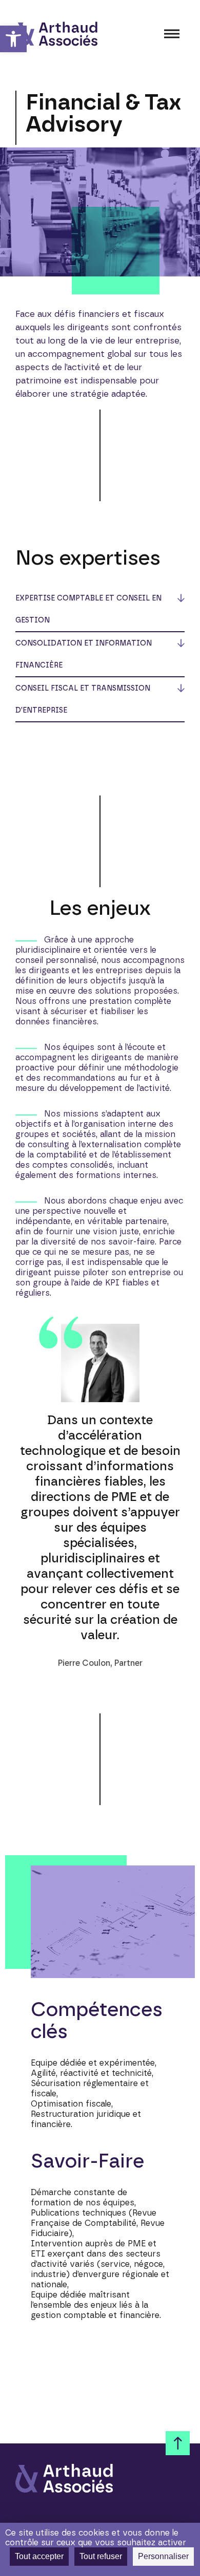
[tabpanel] (100, 1483)
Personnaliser (163, 2556)
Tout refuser (101, 2556)
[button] (13, 39)
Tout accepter (39, 2556)
